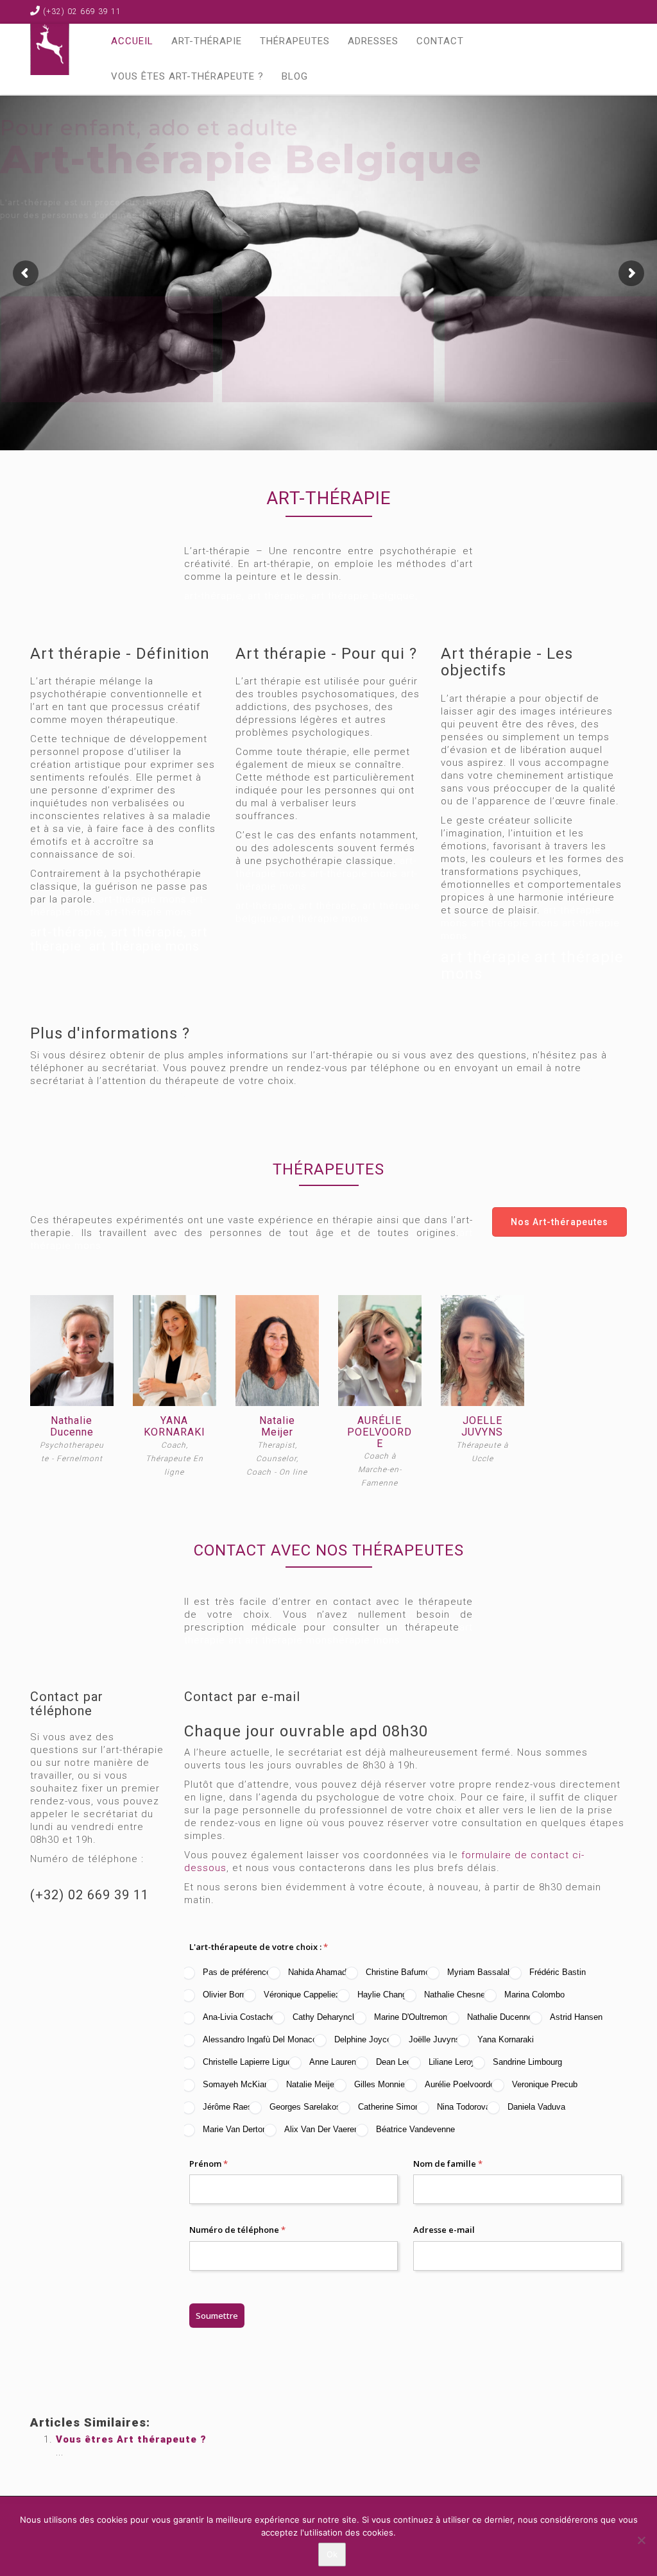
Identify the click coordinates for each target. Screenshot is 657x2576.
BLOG (295, 76)
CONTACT (440, 41)
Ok (332, 2554)
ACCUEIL (132, 41)
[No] (641, 2540)
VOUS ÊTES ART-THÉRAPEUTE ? (187, 76)
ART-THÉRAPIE (207, 41)
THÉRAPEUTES (295, 41)
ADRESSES (373, 41)
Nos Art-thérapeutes (559, 1222)
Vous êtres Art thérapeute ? (131, 2439)
